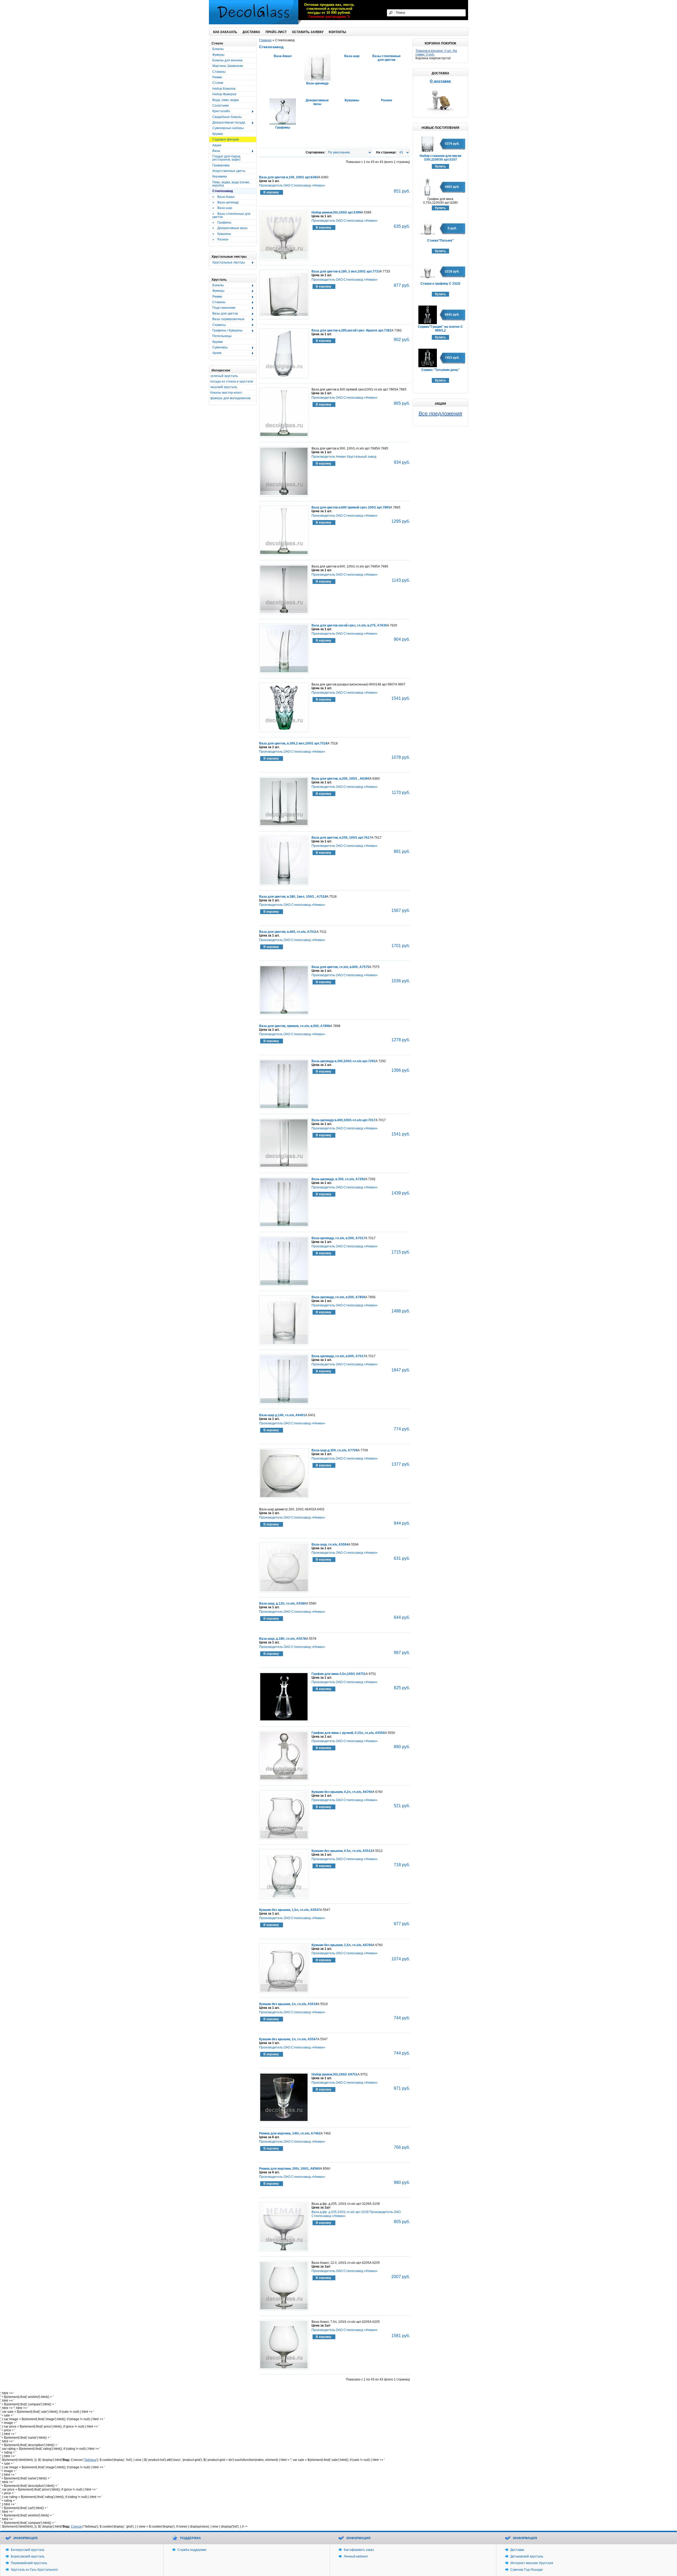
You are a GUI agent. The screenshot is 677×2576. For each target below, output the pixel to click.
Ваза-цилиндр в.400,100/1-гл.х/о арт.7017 (344, 1120)
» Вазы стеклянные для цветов (231, 215)
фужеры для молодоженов (230, 398)
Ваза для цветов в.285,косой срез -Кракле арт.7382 (351, 330)
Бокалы (218, 49)
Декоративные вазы (317, 102)
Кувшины (352, 100)
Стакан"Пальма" (440, 240)
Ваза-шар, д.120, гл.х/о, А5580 (283, 1603)
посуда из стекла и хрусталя (232, 381)
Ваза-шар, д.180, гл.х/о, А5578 (283, 1639)
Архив (215, 353)
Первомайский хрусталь (29, 2563)
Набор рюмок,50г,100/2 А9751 (335, 2074)
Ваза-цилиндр (317, 83)
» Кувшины (222, 234)
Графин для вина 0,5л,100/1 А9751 (339, 1674)
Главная (265, 40)
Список (76, 2527)
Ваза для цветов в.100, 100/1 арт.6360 (289, 177)
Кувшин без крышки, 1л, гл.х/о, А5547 (288, 2039)
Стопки (218, 83)
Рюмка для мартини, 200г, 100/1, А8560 (290, 2169)
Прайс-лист (276, 32)
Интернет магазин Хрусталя (532, 2563)
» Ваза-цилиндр (226, 202)
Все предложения (440, 414)
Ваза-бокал (283, 56)
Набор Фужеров (224, 94)
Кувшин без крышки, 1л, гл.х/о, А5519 (288, 2004)
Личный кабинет (356, 2556)
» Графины (222, 222)
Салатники (221, 106)
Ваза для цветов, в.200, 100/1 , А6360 (340, 779)
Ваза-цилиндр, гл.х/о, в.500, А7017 (338, 1238)
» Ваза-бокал (223, 197)
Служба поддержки (192, 2550)
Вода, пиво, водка (226, 100)
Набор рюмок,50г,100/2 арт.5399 (336, 212)
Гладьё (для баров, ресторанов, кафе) (227, 158)
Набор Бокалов (224, 89)
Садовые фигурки (226, 139)
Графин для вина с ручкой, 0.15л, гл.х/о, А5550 (348, 1733)
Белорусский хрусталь (28, 2550)
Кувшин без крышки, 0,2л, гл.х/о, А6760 (342, 1792)
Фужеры (218, 55)
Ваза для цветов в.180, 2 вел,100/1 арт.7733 (346, 271)
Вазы (215, 151)
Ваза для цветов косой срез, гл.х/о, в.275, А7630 (349, 625)
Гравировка (221, 165)
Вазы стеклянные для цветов (386, 58)
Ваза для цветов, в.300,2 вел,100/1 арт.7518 (293, 743)
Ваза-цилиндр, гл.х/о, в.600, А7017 (338, 1356)
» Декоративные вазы (230, 228)
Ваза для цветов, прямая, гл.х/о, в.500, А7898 (295, 1026)
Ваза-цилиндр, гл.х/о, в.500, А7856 (338, 1297)
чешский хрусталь (224, 387)
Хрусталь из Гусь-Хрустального (34, 2570)
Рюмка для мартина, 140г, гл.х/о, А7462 (290, 2133)
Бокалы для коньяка (227, 60)
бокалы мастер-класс (226, 393)
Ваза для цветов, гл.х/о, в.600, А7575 (340, 967)
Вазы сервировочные (227, 319)
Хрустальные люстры (227, 263)
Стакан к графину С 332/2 (440, 284)
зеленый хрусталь (224, 376)
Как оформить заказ (359, 2550)
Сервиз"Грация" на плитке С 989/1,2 (440, 329)
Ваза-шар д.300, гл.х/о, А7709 (335, 1450)
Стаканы (219, 72)
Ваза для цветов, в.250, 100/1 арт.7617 (341, 838)
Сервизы (218, 325)
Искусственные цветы (229, 171)
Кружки (218, 134)
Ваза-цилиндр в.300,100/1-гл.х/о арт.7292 (344, 1061)
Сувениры (218, 348)
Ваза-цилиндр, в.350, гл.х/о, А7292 (338, 1179)
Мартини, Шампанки (228, 66)
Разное (387, 100)
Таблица (90, 2460)
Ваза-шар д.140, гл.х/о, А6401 (282, 1415)
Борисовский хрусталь (28, 2556)
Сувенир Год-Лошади (527, 2570)
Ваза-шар (352, 56)
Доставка (251, 32)
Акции (217, 145)
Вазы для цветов (223, 314)
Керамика (220, 176)
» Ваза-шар (222, 208)
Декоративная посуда (227, 123)
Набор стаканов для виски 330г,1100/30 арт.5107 (440, 158)
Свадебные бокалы (227, 117)
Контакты (337, 32)
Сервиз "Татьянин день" (440, 370)
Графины (283, 128)
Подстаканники (222, 308)
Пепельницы (222, 336)
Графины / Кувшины (226, 331)
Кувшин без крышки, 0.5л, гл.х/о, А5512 (342, 1851)
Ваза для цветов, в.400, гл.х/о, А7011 (288, 932)
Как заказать (225, 32)
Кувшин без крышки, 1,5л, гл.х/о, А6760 (342, 1945)
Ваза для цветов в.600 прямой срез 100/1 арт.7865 (351, 507)
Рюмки (217, 77)
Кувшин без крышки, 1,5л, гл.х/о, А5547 (290, 1910)
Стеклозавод (223, 191)
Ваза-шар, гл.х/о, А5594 (330, 1544)
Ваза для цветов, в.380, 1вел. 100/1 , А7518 (293, 897)
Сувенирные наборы (228, 128)
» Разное (220, 239)
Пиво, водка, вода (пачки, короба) (231, 184)
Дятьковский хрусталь (527, 2556)
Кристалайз (220, 111)
